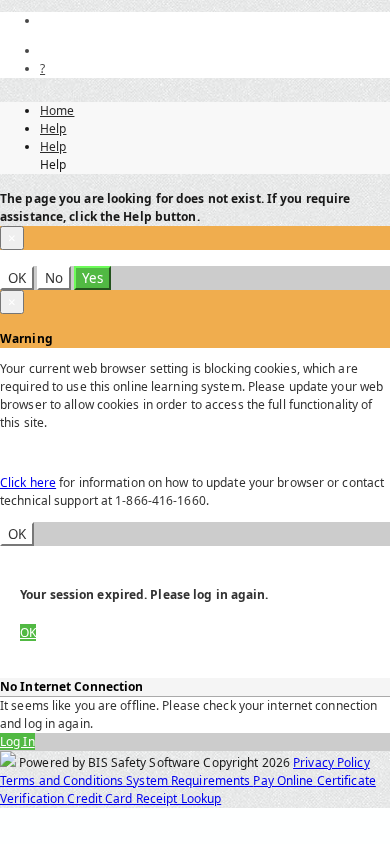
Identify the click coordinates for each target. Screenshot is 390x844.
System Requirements (189, 780)
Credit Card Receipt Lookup (144, 798)
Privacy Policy (331, 762)
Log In (17, 741)
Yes (92, 278)
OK (17, 278)
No (54, 278)
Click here (28, 482)
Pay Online (284, 780)
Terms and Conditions (63, 780)
